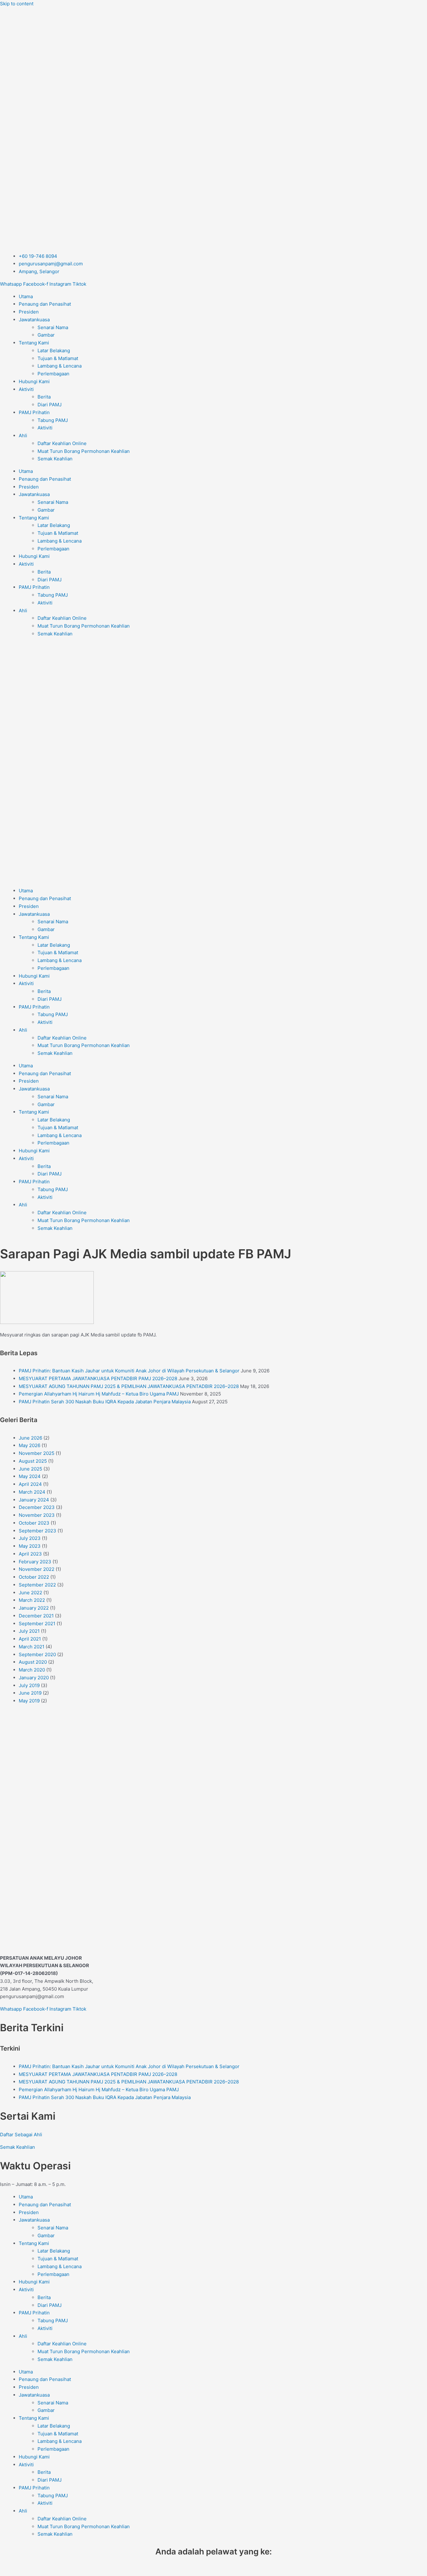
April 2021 (30, 1639)
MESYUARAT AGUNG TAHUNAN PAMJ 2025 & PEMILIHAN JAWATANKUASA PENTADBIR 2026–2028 (129, 1386)
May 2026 (30, 1445)
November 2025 (37, 1453)
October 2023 (34, 1523)
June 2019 (30, 1693)
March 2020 (32, 1670)
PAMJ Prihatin (34, 412)
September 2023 (38, 1531)
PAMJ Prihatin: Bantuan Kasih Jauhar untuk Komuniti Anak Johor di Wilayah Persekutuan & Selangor (129, 1371)
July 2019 (29, 1685)
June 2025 (30, 1469)
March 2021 (32, 1647)
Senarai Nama (53, 327)
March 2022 (32, 1600)
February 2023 (35, 1562)
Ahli (23, 436)
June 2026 (30, 1438)
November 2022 (37, 1569)
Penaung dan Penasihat (45, 304)
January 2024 (34, 1500)
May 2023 (30, 1546)
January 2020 (34, 1678)
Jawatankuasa (34, 320)
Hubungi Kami (34, 381)
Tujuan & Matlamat (58, 358)
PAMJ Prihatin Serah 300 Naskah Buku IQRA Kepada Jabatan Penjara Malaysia (105, 1402)
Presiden (29, 312)
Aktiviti (26, 389)
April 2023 (30, 1554)
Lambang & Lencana (60, 366)
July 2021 (29, 1631)
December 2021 (36, 1616)
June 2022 (30, 1593)
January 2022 (34, 1608)
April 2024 (30, 1484)
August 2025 (33, 1461)
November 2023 (37, 1515)
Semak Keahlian (55, 459)
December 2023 (37, 1507)
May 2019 (29, 1701)
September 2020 (37, 1654)
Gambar (46, 335)
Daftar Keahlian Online (62, 443)
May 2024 (30, 1476)
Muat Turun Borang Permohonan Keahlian (84, 451)
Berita (44, 397)
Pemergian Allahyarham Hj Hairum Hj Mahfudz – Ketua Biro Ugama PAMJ (99, 1394)
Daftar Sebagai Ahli (21, 2135)
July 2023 (30, 1538)
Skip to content (17, 4)
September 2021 (37, 1624)
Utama (26, 296)
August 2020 (33, 1662)
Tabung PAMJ (53, 420)
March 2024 (32, 1492)
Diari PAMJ (50, 405)
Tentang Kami (34, 343)
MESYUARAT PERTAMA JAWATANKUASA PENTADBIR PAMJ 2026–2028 (98, 1378)
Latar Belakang (54, 351)
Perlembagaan (53, 374)
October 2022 (34, 1577)
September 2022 (37, 1585)
